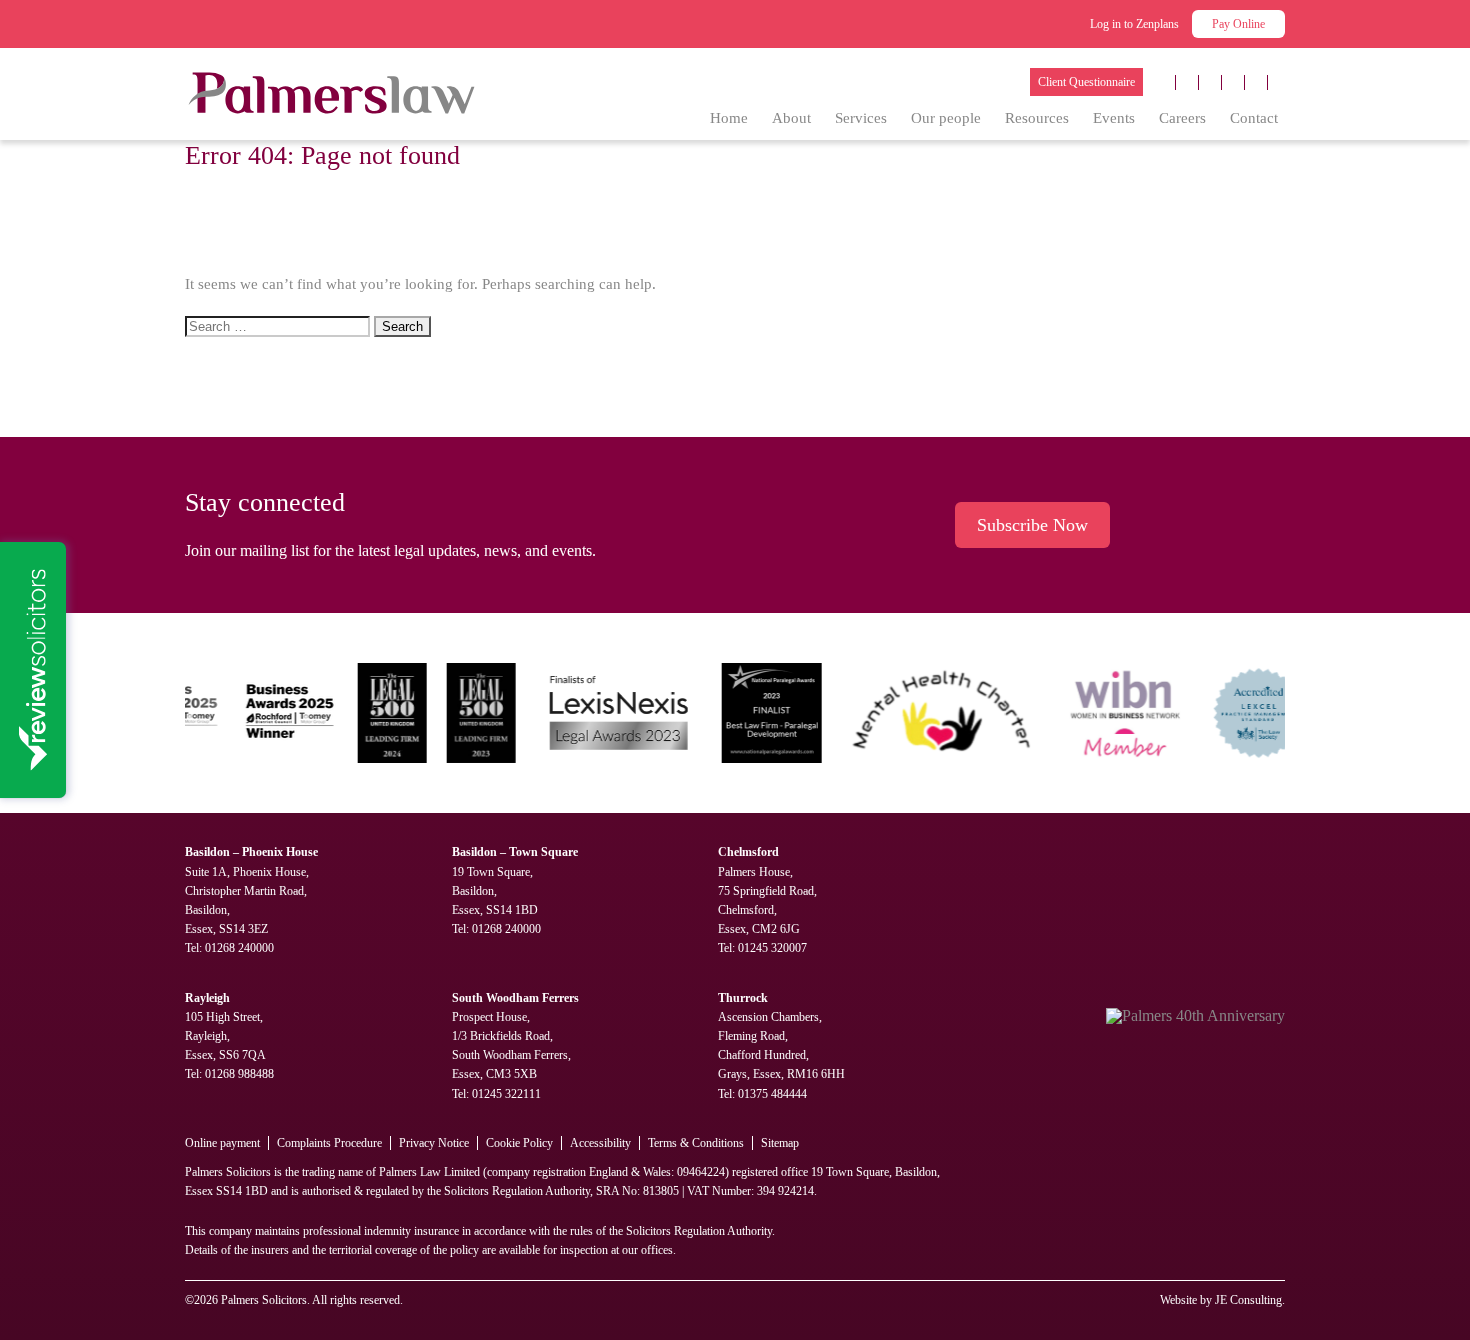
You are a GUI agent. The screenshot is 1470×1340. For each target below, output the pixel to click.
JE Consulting (1248, 1300)
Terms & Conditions (696, 1143)
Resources (1037, 118)
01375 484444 (772, 1094)
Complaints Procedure (329, 1143)
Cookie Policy (519, 1143)
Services (861, 118)
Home (729, 118)
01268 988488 (239, 1074)
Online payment (222, 1143)
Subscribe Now (1032, 525)
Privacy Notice (434, 1143)
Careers (1182, 118)
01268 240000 (239, 948)
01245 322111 (506, 1094)
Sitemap (780, 1143)
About (791, 118)
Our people (946, 118)
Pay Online (1238, 24)
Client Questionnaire (1086, 82)
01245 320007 (772, 948)
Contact (1254, 118)
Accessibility (600, 1143)
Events (1114, 118)
